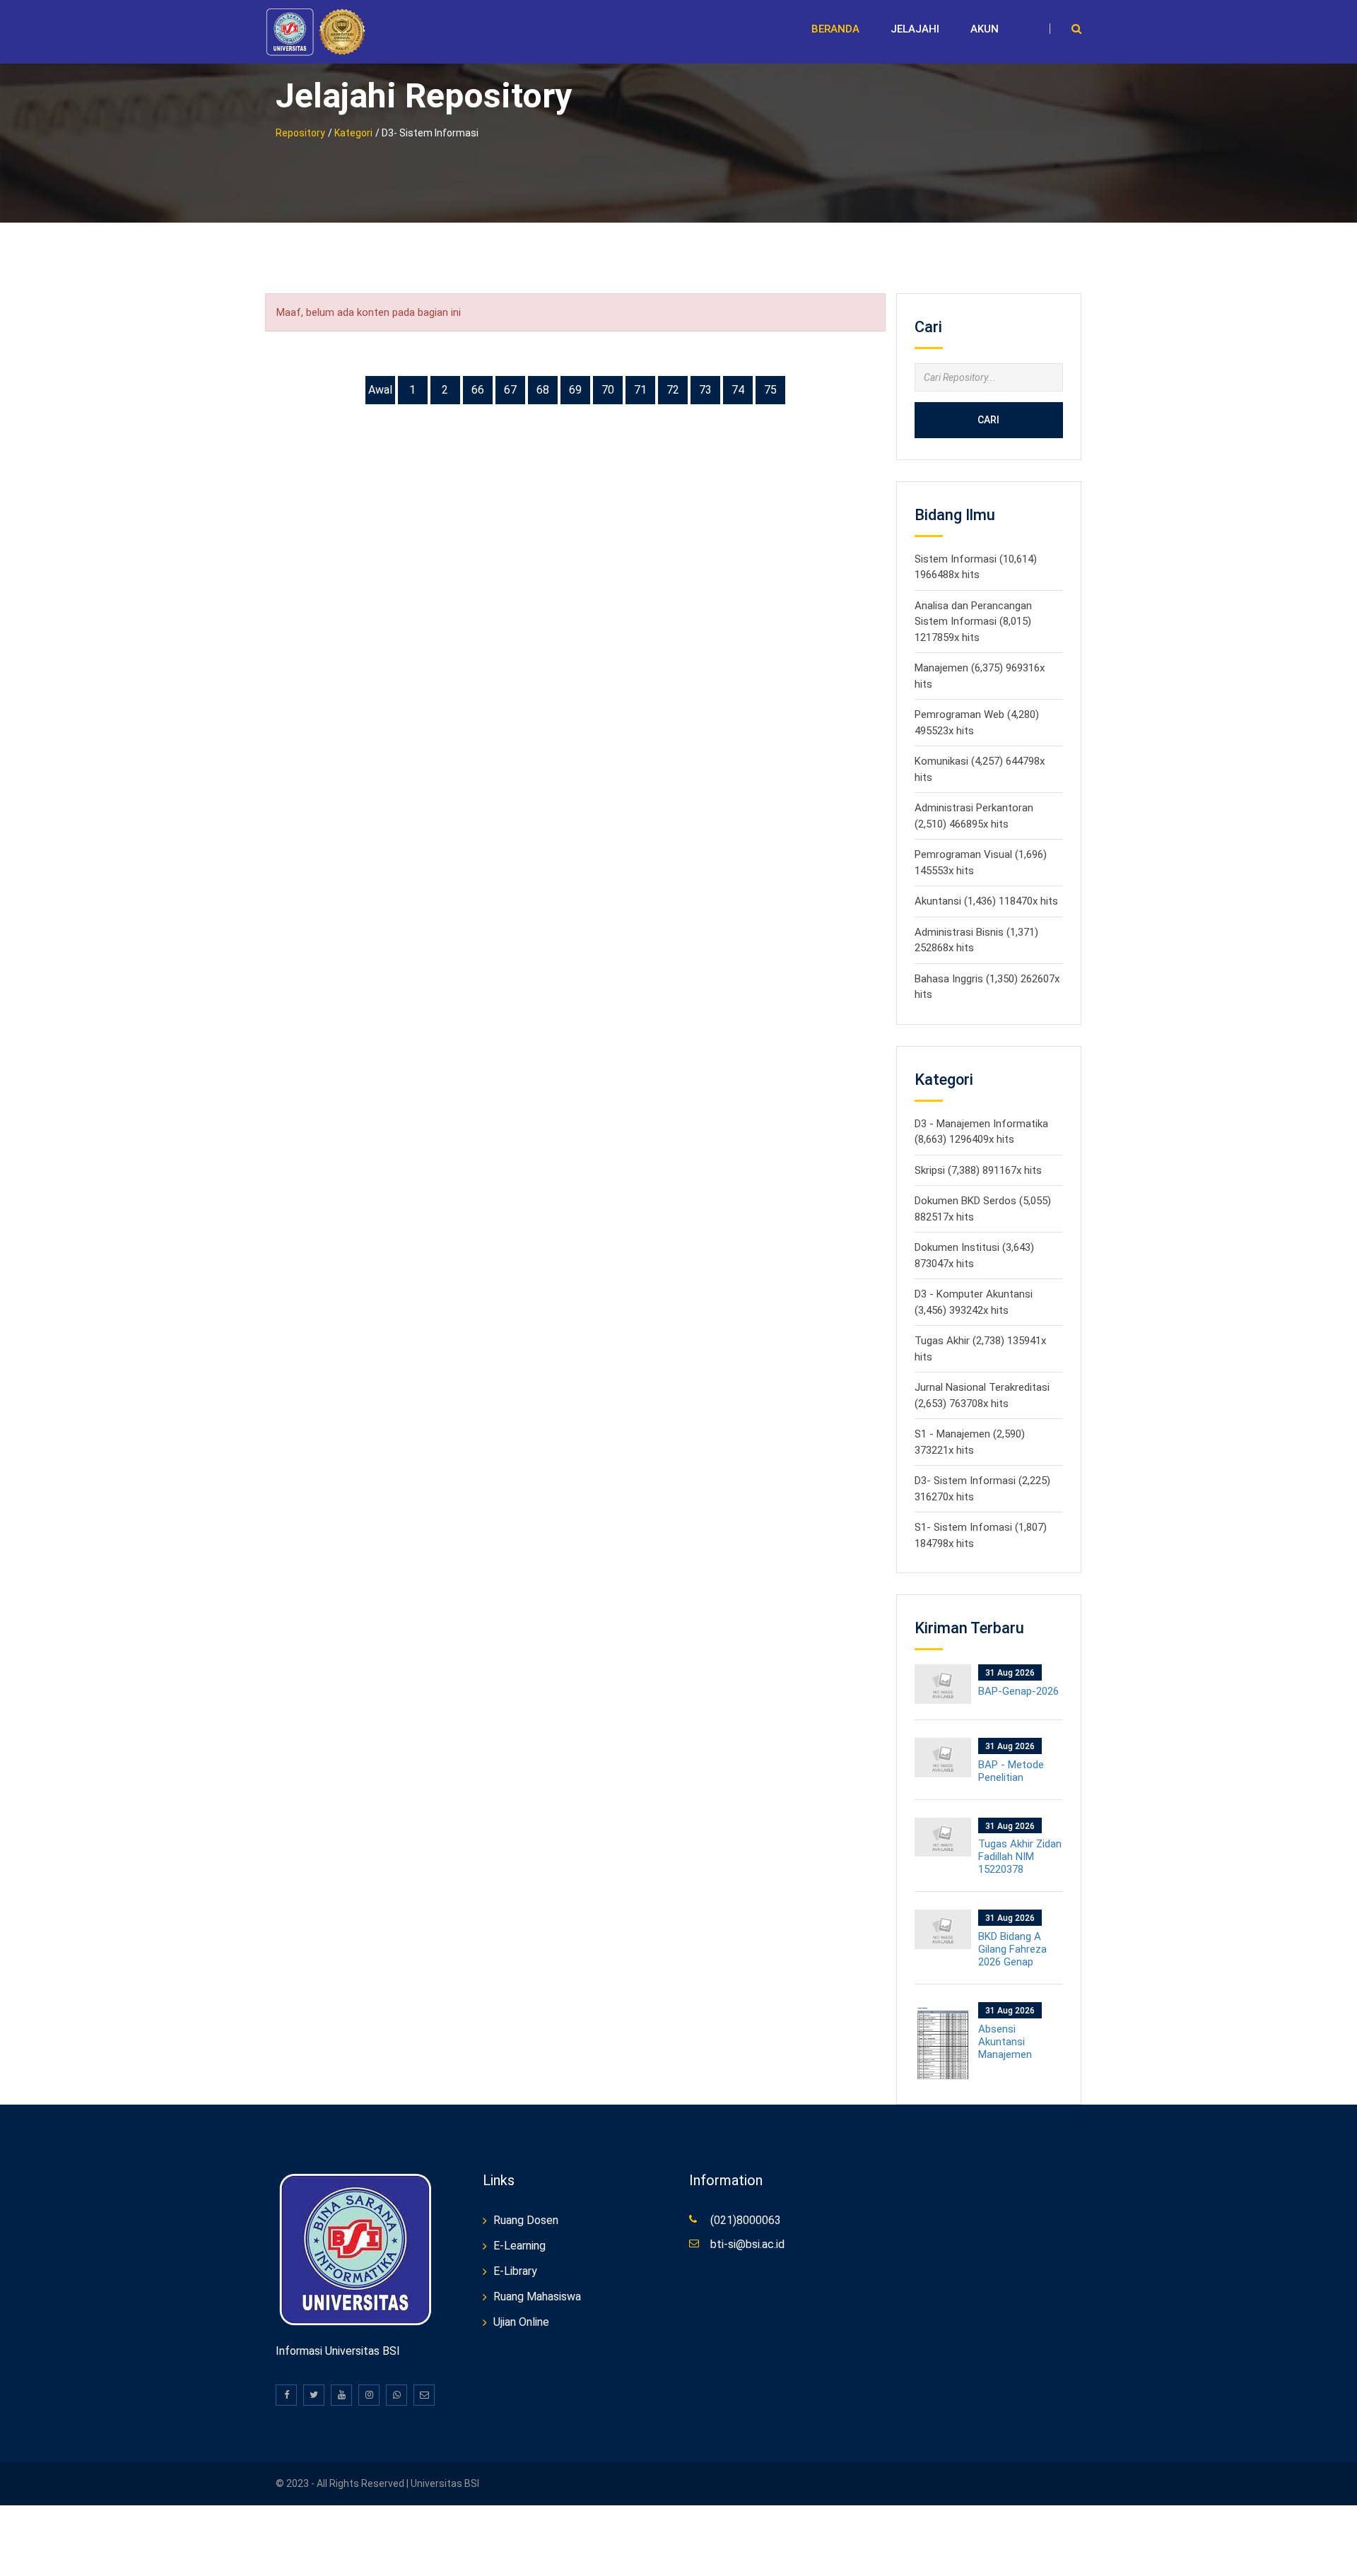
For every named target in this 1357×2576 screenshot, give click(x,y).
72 (673, 390)
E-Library (515, 2271)
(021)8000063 (746, 2220)
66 (478, 390)
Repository (300, 133)
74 (738, 390)
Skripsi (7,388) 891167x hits (978, 1170)
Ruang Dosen (526, 2220)
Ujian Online (521, 2322)
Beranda (835, 29)
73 (705, 390)
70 (608, 390)
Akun (985, 29)
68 (543, 390)
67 (510, 390)
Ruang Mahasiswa (537, 2296)
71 (640, 390)
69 (575, 390)
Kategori (353, 133)
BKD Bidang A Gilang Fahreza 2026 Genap (1012, 1949)
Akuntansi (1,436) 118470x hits (986, 901)
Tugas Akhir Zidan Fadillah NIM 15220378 (1020, 1857)
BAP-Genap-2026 (1018, 1691)
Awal (380, 390)
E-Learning (519, 2246)
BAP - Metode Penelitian (1011, 1771)
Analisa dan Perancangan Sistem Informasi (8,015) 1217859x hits (973, 622)
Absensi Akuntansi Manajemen (1005, 2042)
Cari (988, 420)
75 (770, 390)
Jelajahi (915, 29)
